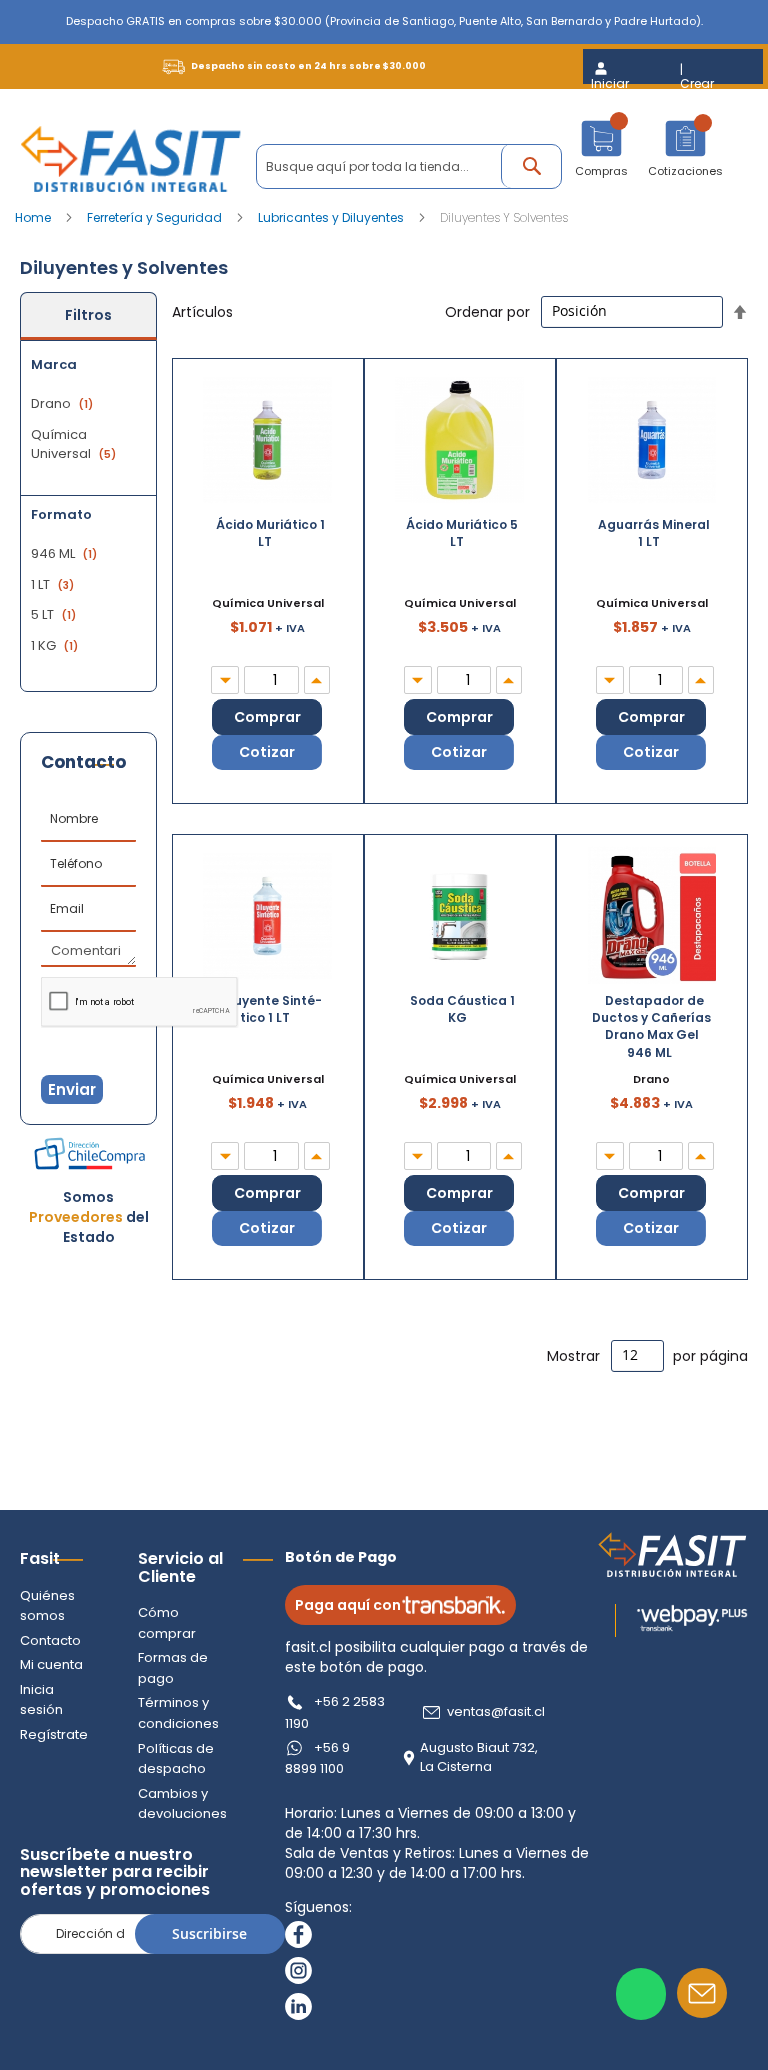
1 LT (55, 584)
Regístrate (54, 1734)
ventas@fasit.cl (496, 1712)
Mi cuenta (51, 1664)
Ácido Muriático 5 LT (462, 533)
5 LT (56, 614)
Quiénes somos (47, 1606)
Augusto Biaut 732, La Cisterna (479, 1757)
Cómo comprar (167, 1623)
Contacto (50, 1640)
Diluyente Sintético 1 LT (270, 1009)
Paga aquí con (348, 1605)
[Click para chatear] (641, 1994)
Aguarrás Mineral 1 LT (654, 533)
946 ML (66, 553)
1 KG (57, 645)
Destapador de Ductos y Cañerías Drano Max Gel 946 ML (651, 1026)
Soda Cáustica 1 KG (462, 1009)
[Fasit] (130, 159)
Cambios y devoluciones (182, 1804)
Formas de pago (173, 1668)
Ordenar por (487, 311)
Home (34, 217)
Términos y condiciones (178, 1713)
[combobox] (409, 166)
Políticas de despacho (176, 1759)
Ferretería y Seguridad (156, 217)
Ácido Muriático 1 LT (270, 533)
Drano (64, 403)
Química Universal (76, 444)
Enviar (72, 1089)
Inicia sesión (41, 1700)
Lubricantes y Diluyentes (332, 217)
